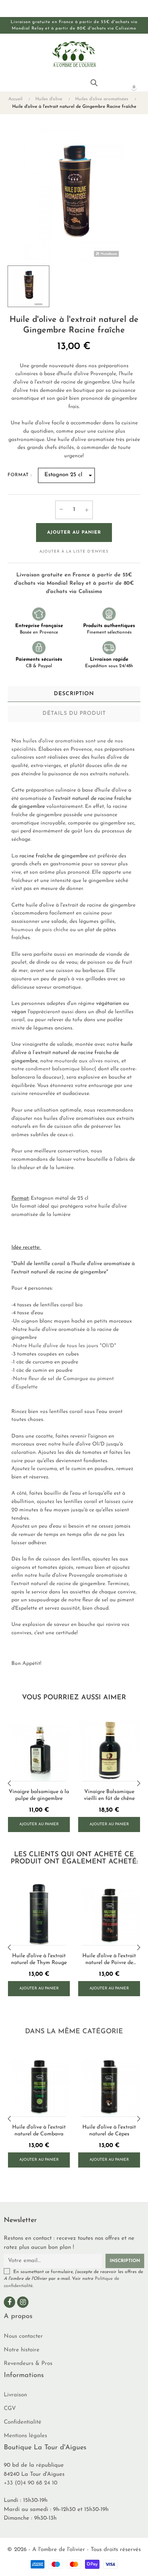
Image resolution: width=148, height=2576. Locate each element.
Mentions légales (25, 2436)
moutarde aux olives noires (87, 1061)
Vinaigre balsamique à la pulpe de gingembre (39, 1795)
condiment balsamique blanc (60, 1069)
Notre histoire (22, 2350)
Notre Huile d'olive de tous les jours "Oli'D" (65, 1346)
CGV (10, 2409)
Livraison (15, 2395)
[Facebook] (9, 2302)
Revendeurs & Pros (28, 2364)
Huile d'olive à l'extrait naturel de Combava (39, 2131)
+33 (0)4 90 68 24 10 (31, 2483)
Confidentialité (23, 2422)
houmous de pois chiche (40, 930)
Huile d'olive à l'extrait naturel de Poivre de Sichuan (109, 1960)
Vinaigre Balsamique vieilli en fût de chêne (109, 1795)
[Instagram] (23, 2302)
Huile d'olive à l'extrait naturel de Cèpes (109, 2131)
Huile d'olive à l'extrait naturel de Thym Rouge (39, 1959)
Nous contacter (23, 2336)
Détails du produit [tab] (74, 713)
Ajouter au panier (74, 533)
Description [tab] (74, 694)
